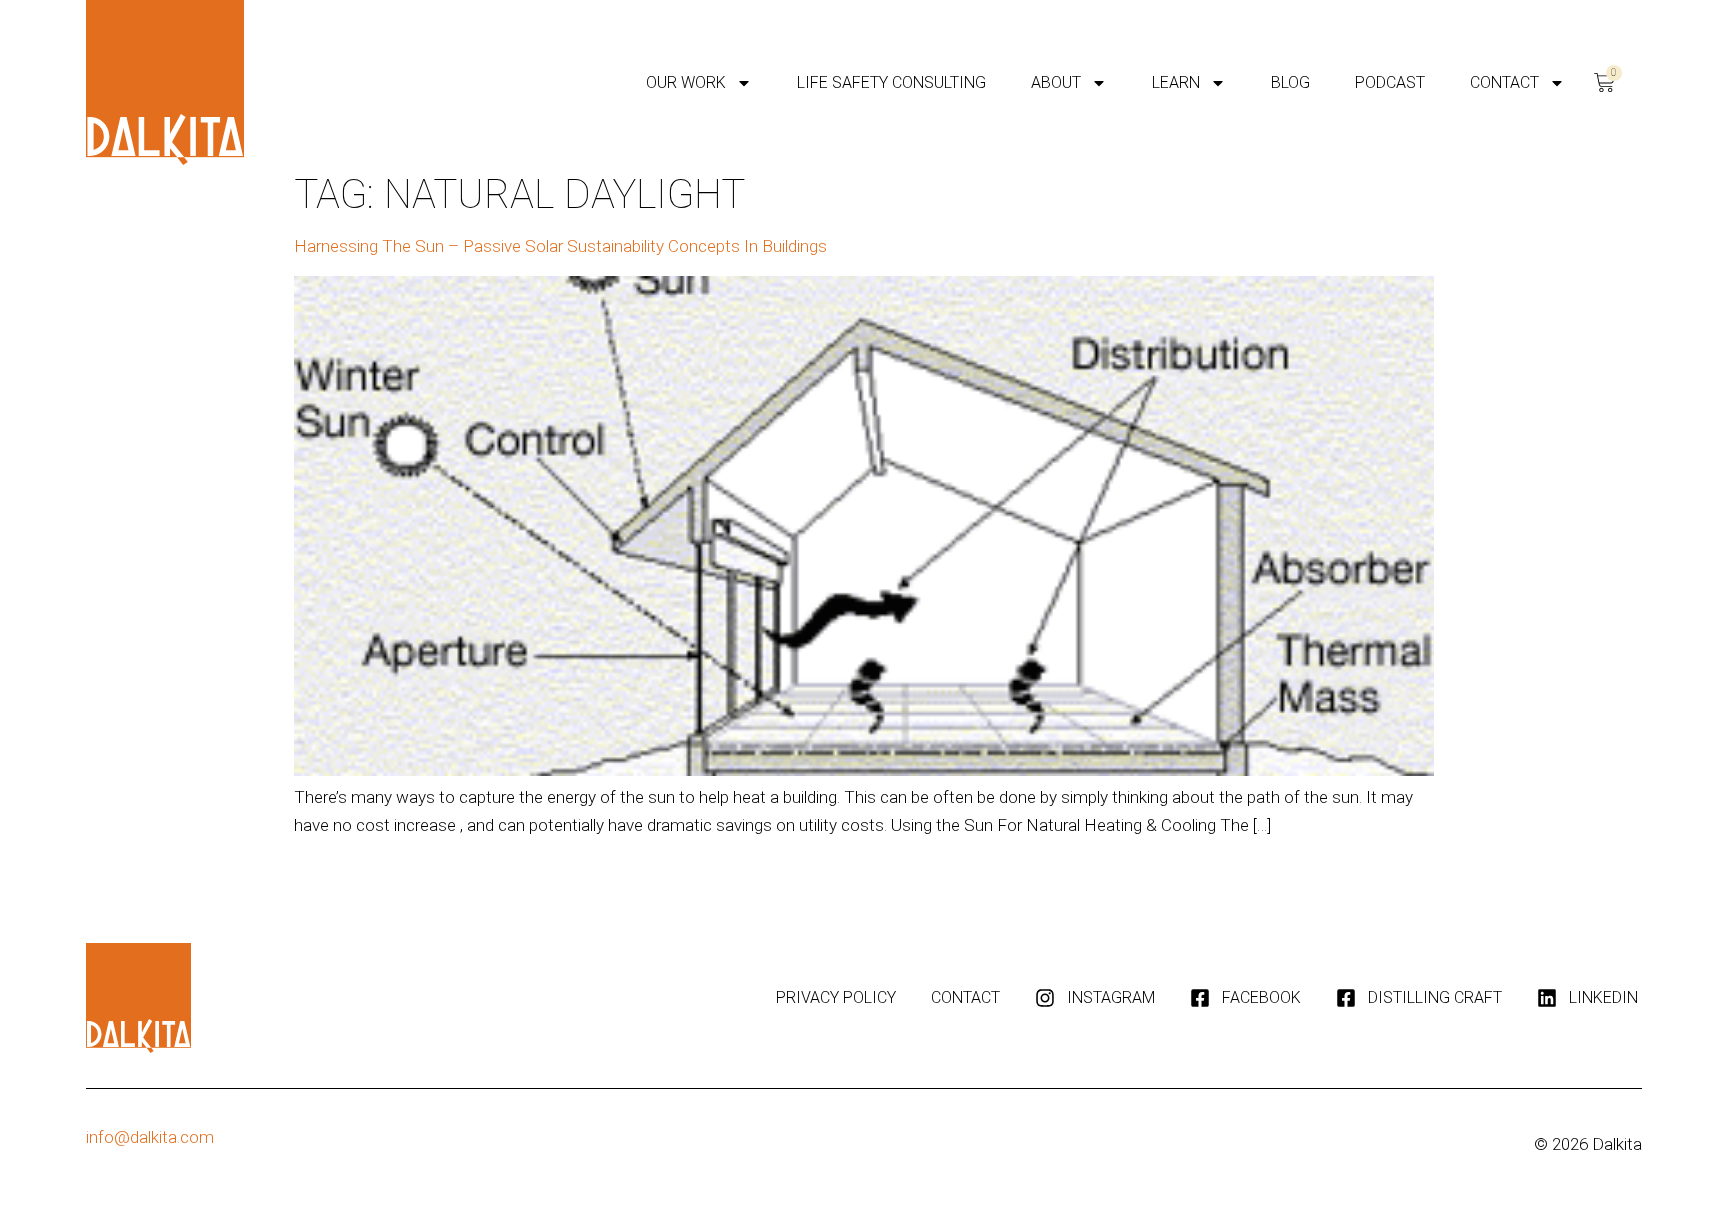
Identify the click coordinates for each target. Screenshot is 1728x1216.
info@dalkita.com (150, 1137)
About (1056, 82)
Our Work (686, 82)
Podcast (1390, 82)
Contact (1504, 82)
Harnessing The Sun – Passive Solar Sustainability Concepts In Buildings (560, 246)
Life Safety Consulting (891, 82)
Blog (1290, 82)
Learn (1176, 82)
